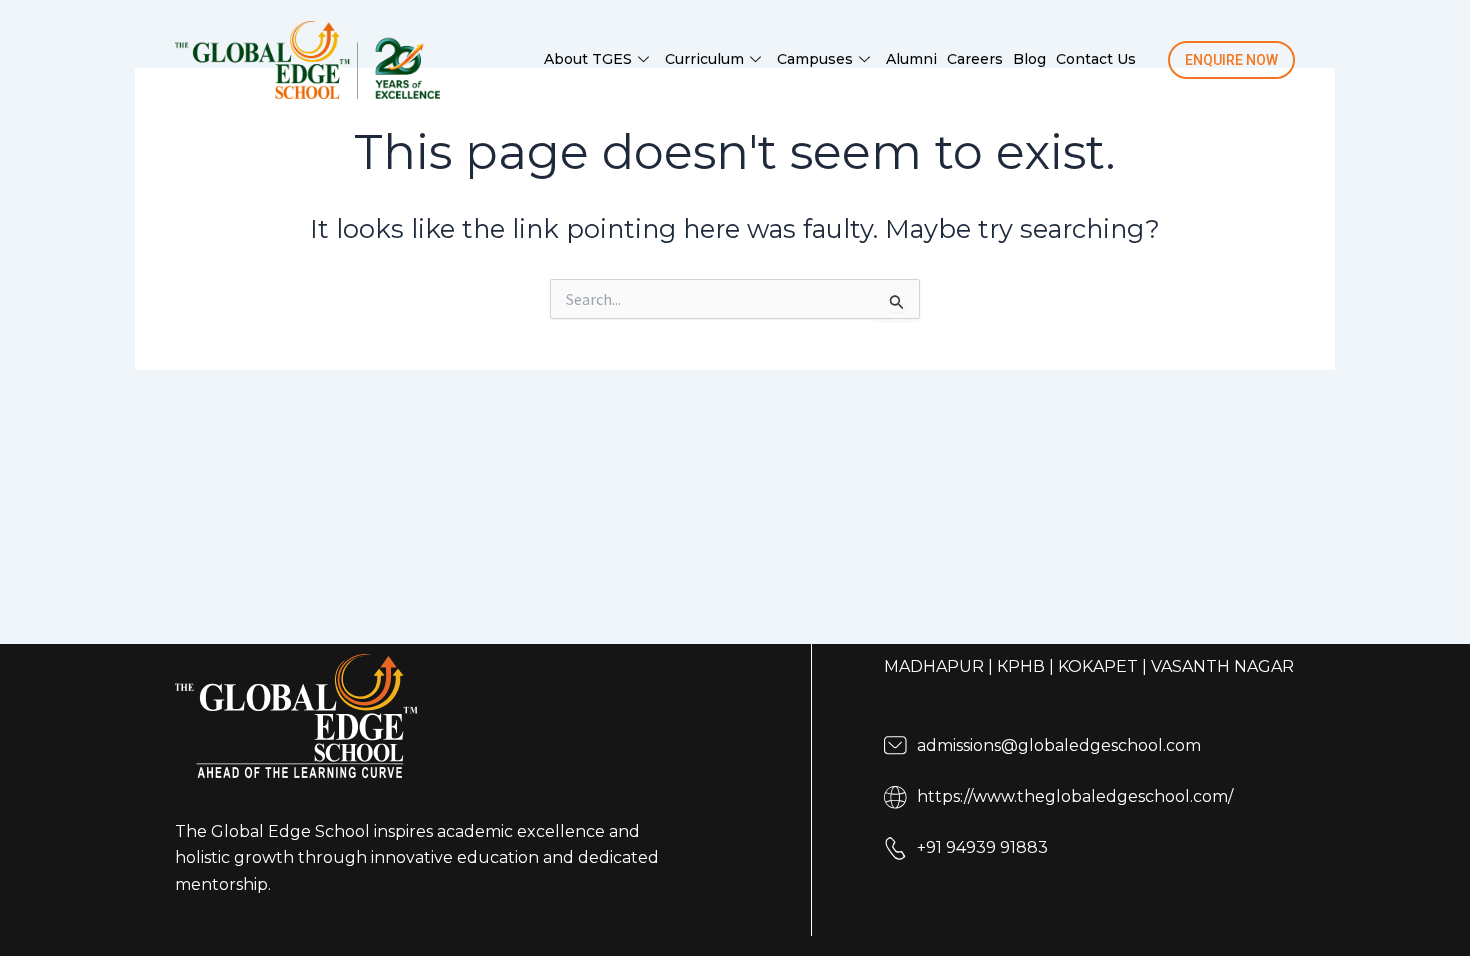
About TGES (588, 59)
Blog (1029, 59)
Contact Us (1096, 59)
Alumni (911, 59)
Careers (975, 59)
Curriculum (704, 59)
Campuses (815, 59)
